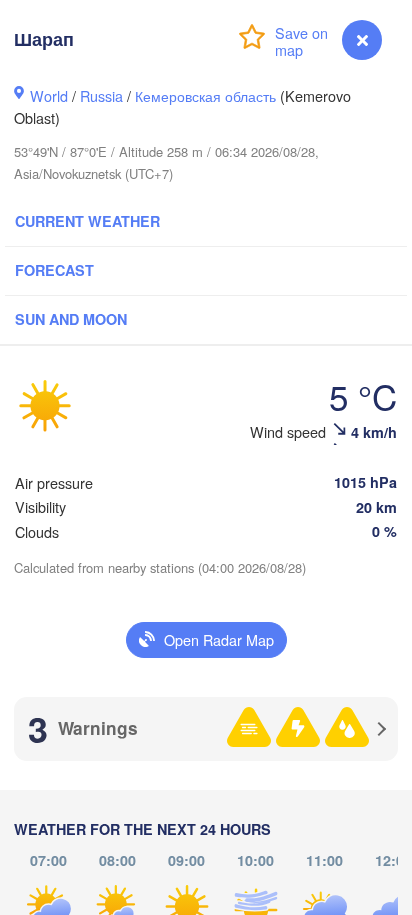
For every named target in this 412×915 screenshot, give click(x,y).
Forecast (54, 270)
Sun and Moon (71, 319)
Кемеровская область (205, 95)
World (49, 95)
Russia (101, 95)
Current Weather (87, 221)
